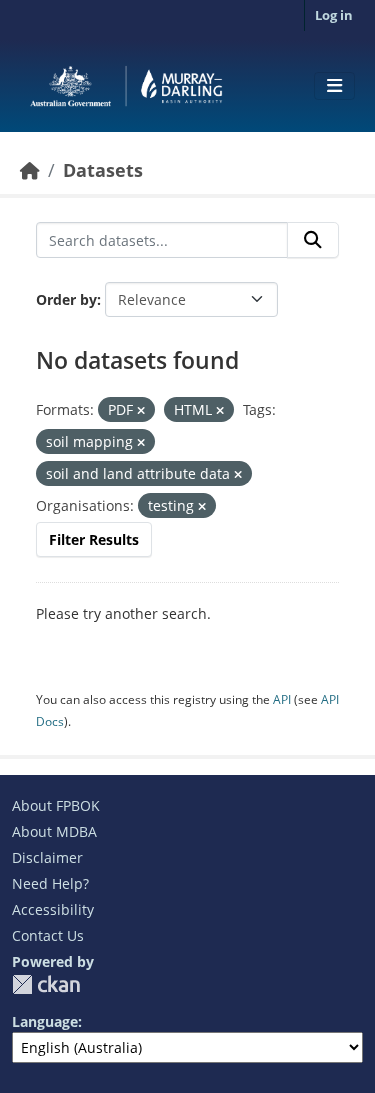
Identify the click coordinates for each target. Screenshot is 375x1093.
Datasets (103, 170)
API (282, 699)
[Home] (30, 170)
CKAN (46, 984)
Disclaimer (47, 857)
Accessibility (53, 909)
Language (45, 1021)
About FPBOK (56, 805)
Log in (334, 15)
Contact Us (48, 935)
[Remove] (141, 410)
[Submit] (313, 240)
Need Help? (50, 883)
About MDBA (54, 831)
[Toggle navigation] (334, 86)
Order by (66, 299)
